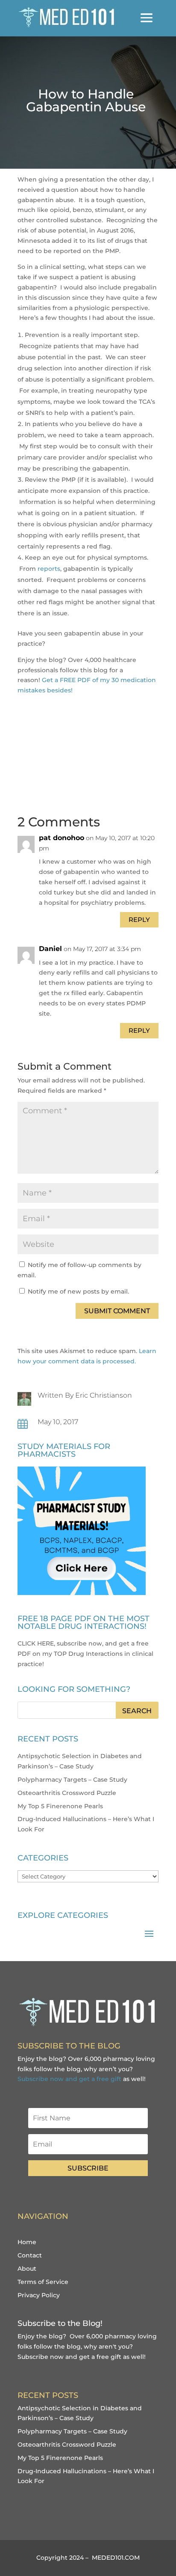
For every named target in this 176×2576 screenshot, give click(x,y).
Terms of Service (43, 2282)
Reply (139, 920)
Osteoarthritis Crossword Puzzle (67, 1793)
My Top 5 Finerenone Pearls (60, 1806)
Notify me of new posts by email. (78, 1291)
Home (27, 2242)
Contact (30, 2255)
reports (49, 569)
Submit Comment (117, 1311)
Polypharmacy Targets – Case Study (72, 1780)
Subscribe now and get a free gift (69, 2079)
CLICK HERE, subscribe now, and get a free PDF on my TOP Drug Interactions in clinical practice (85, 1654)
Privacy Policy (39, 2295)
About (27, 2269)
